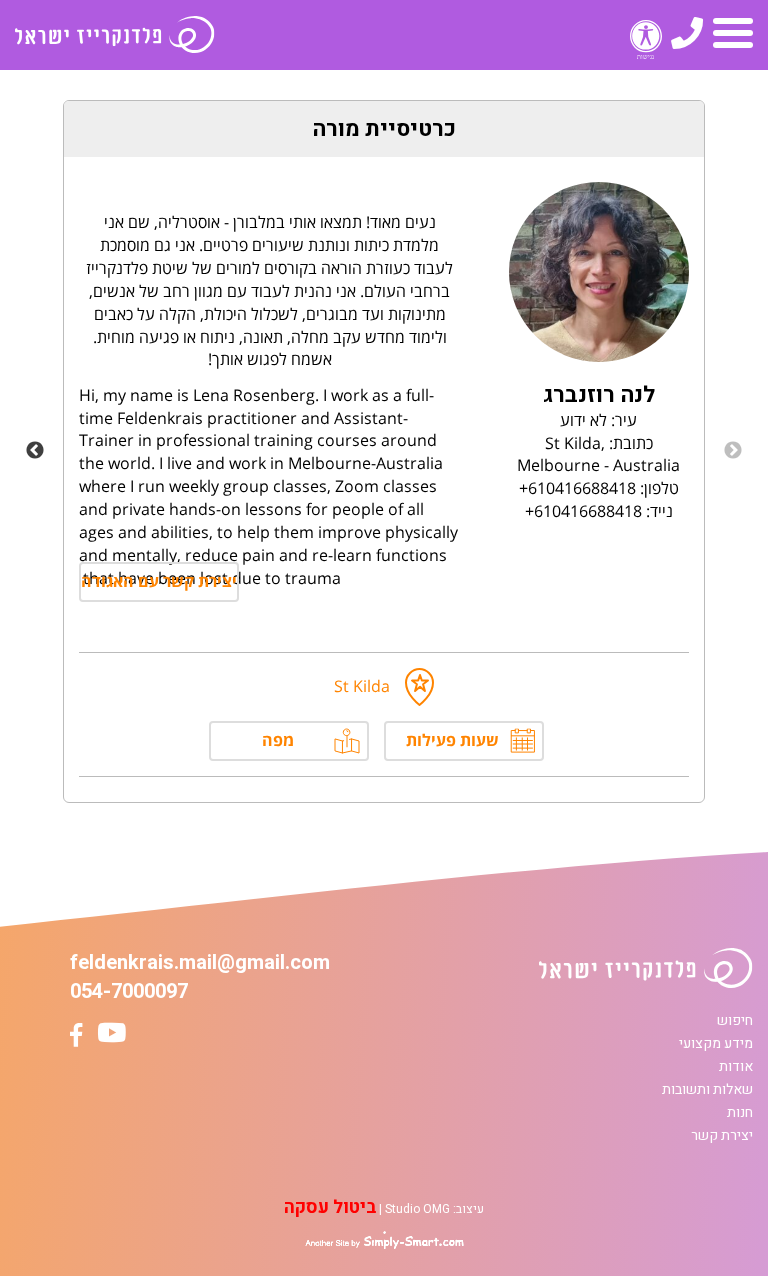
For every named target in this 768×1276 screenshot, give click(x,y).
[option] (384, 451)
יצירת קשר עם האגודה (159, 581)
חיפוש (735, 1020)
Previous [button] (733, 451)
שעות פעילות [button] (452, 740)
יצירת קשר (722, 1135)
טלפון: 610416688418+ (599, 488)
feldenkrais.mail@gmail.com (200, 962)
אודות (736, 1066)
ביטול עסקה (330, 1207)
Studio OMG (417, 1209)
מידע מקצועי (716, 1043)
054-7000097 (129, 991)
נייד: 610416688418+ (599, 511)
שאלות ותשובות (707, 1089)
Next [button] (35, 451)
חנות (740, 1112)
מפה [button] (278, 740)
